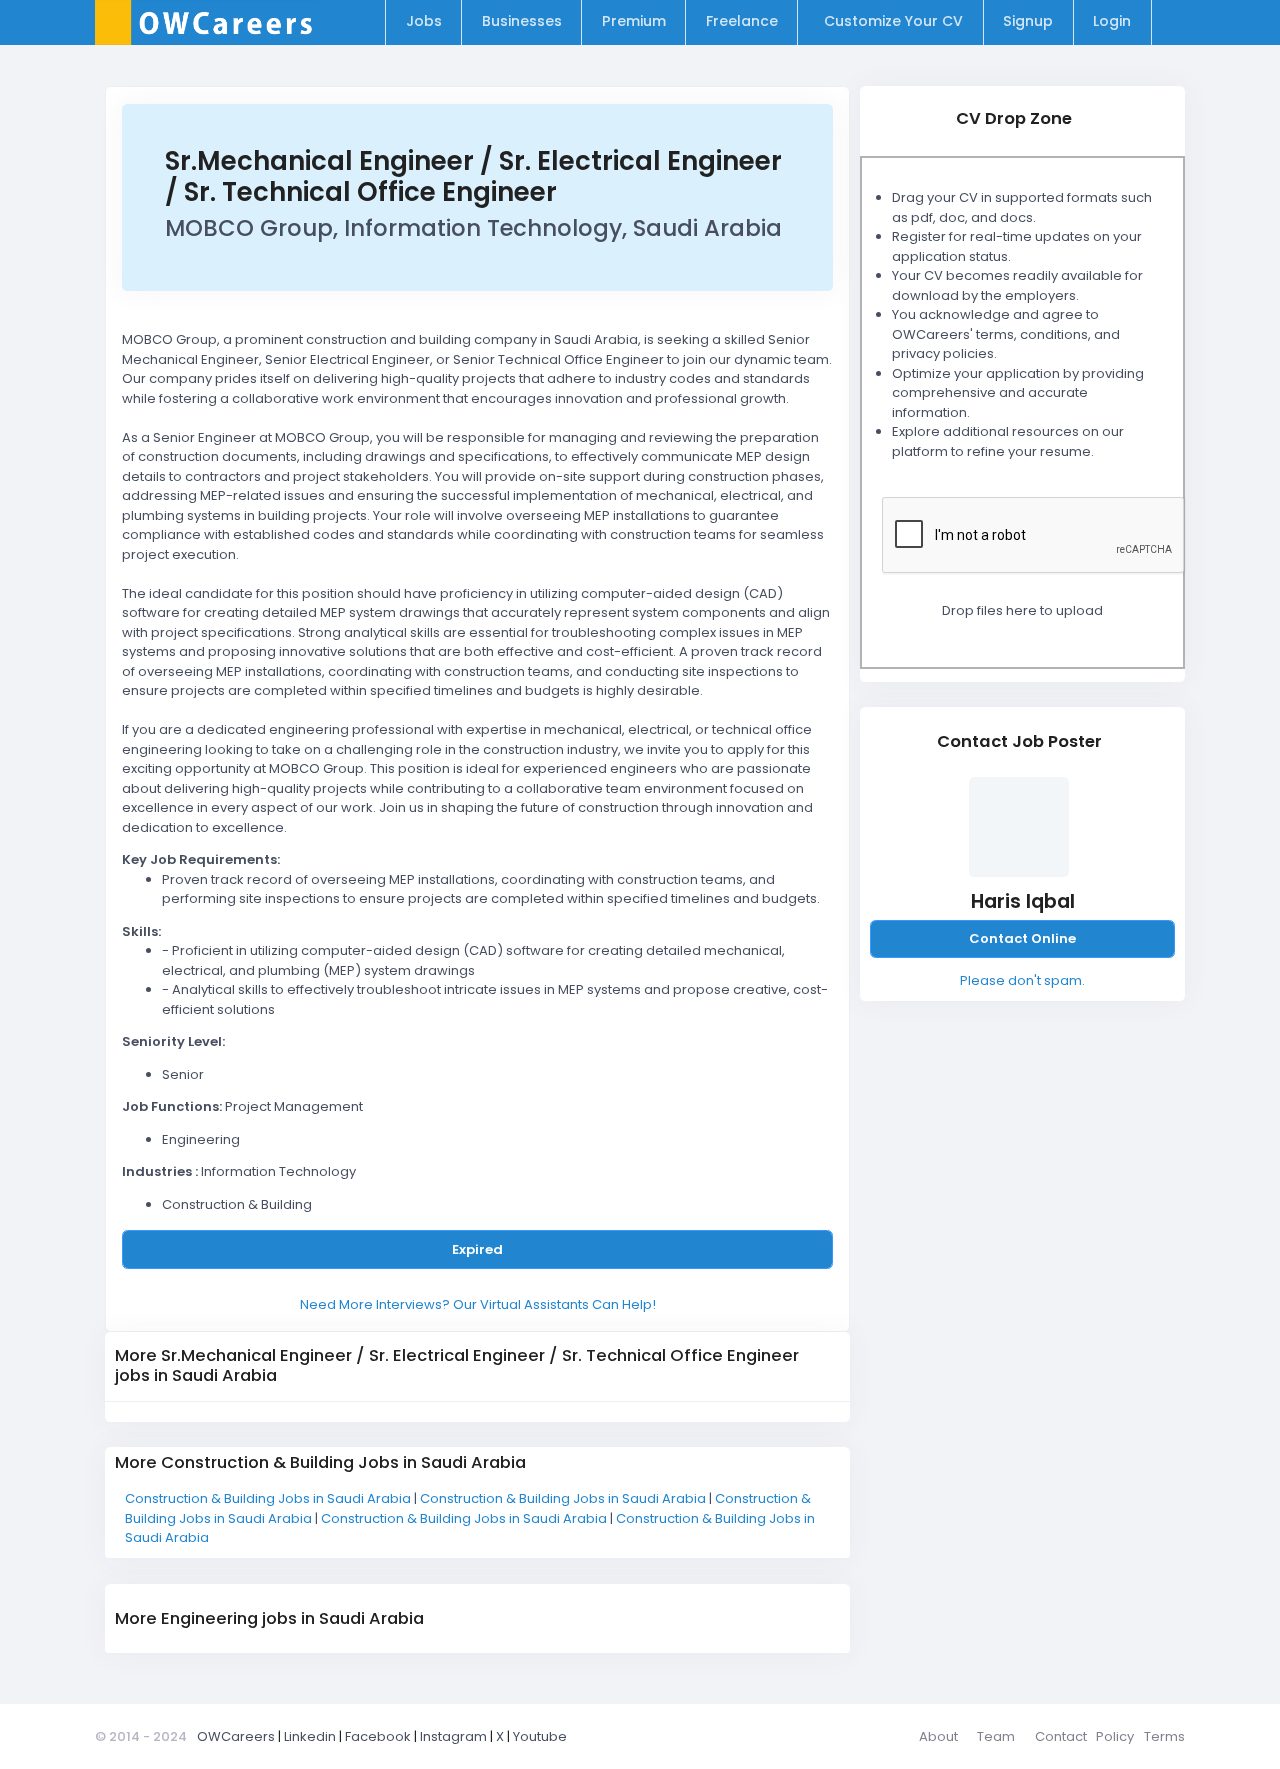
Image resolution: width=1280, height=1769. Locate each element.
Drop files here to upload (1022, 610)
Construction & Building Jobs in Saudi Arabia (269, 1498)
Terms (1164, 1736)
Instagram (453, 1736)
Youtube (540, 1736)
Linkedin (310, 1736)
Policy (1115, 1736)
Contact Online (1022, 938)
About (938, 1736)
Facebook (378, 1736)
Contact (1061, 1736)
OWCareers (236, 1736)
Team (996, 1736)
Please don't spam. (1022, 980)
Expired (477, 1249)
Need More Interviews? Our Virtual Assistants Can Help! (478, 1304)
